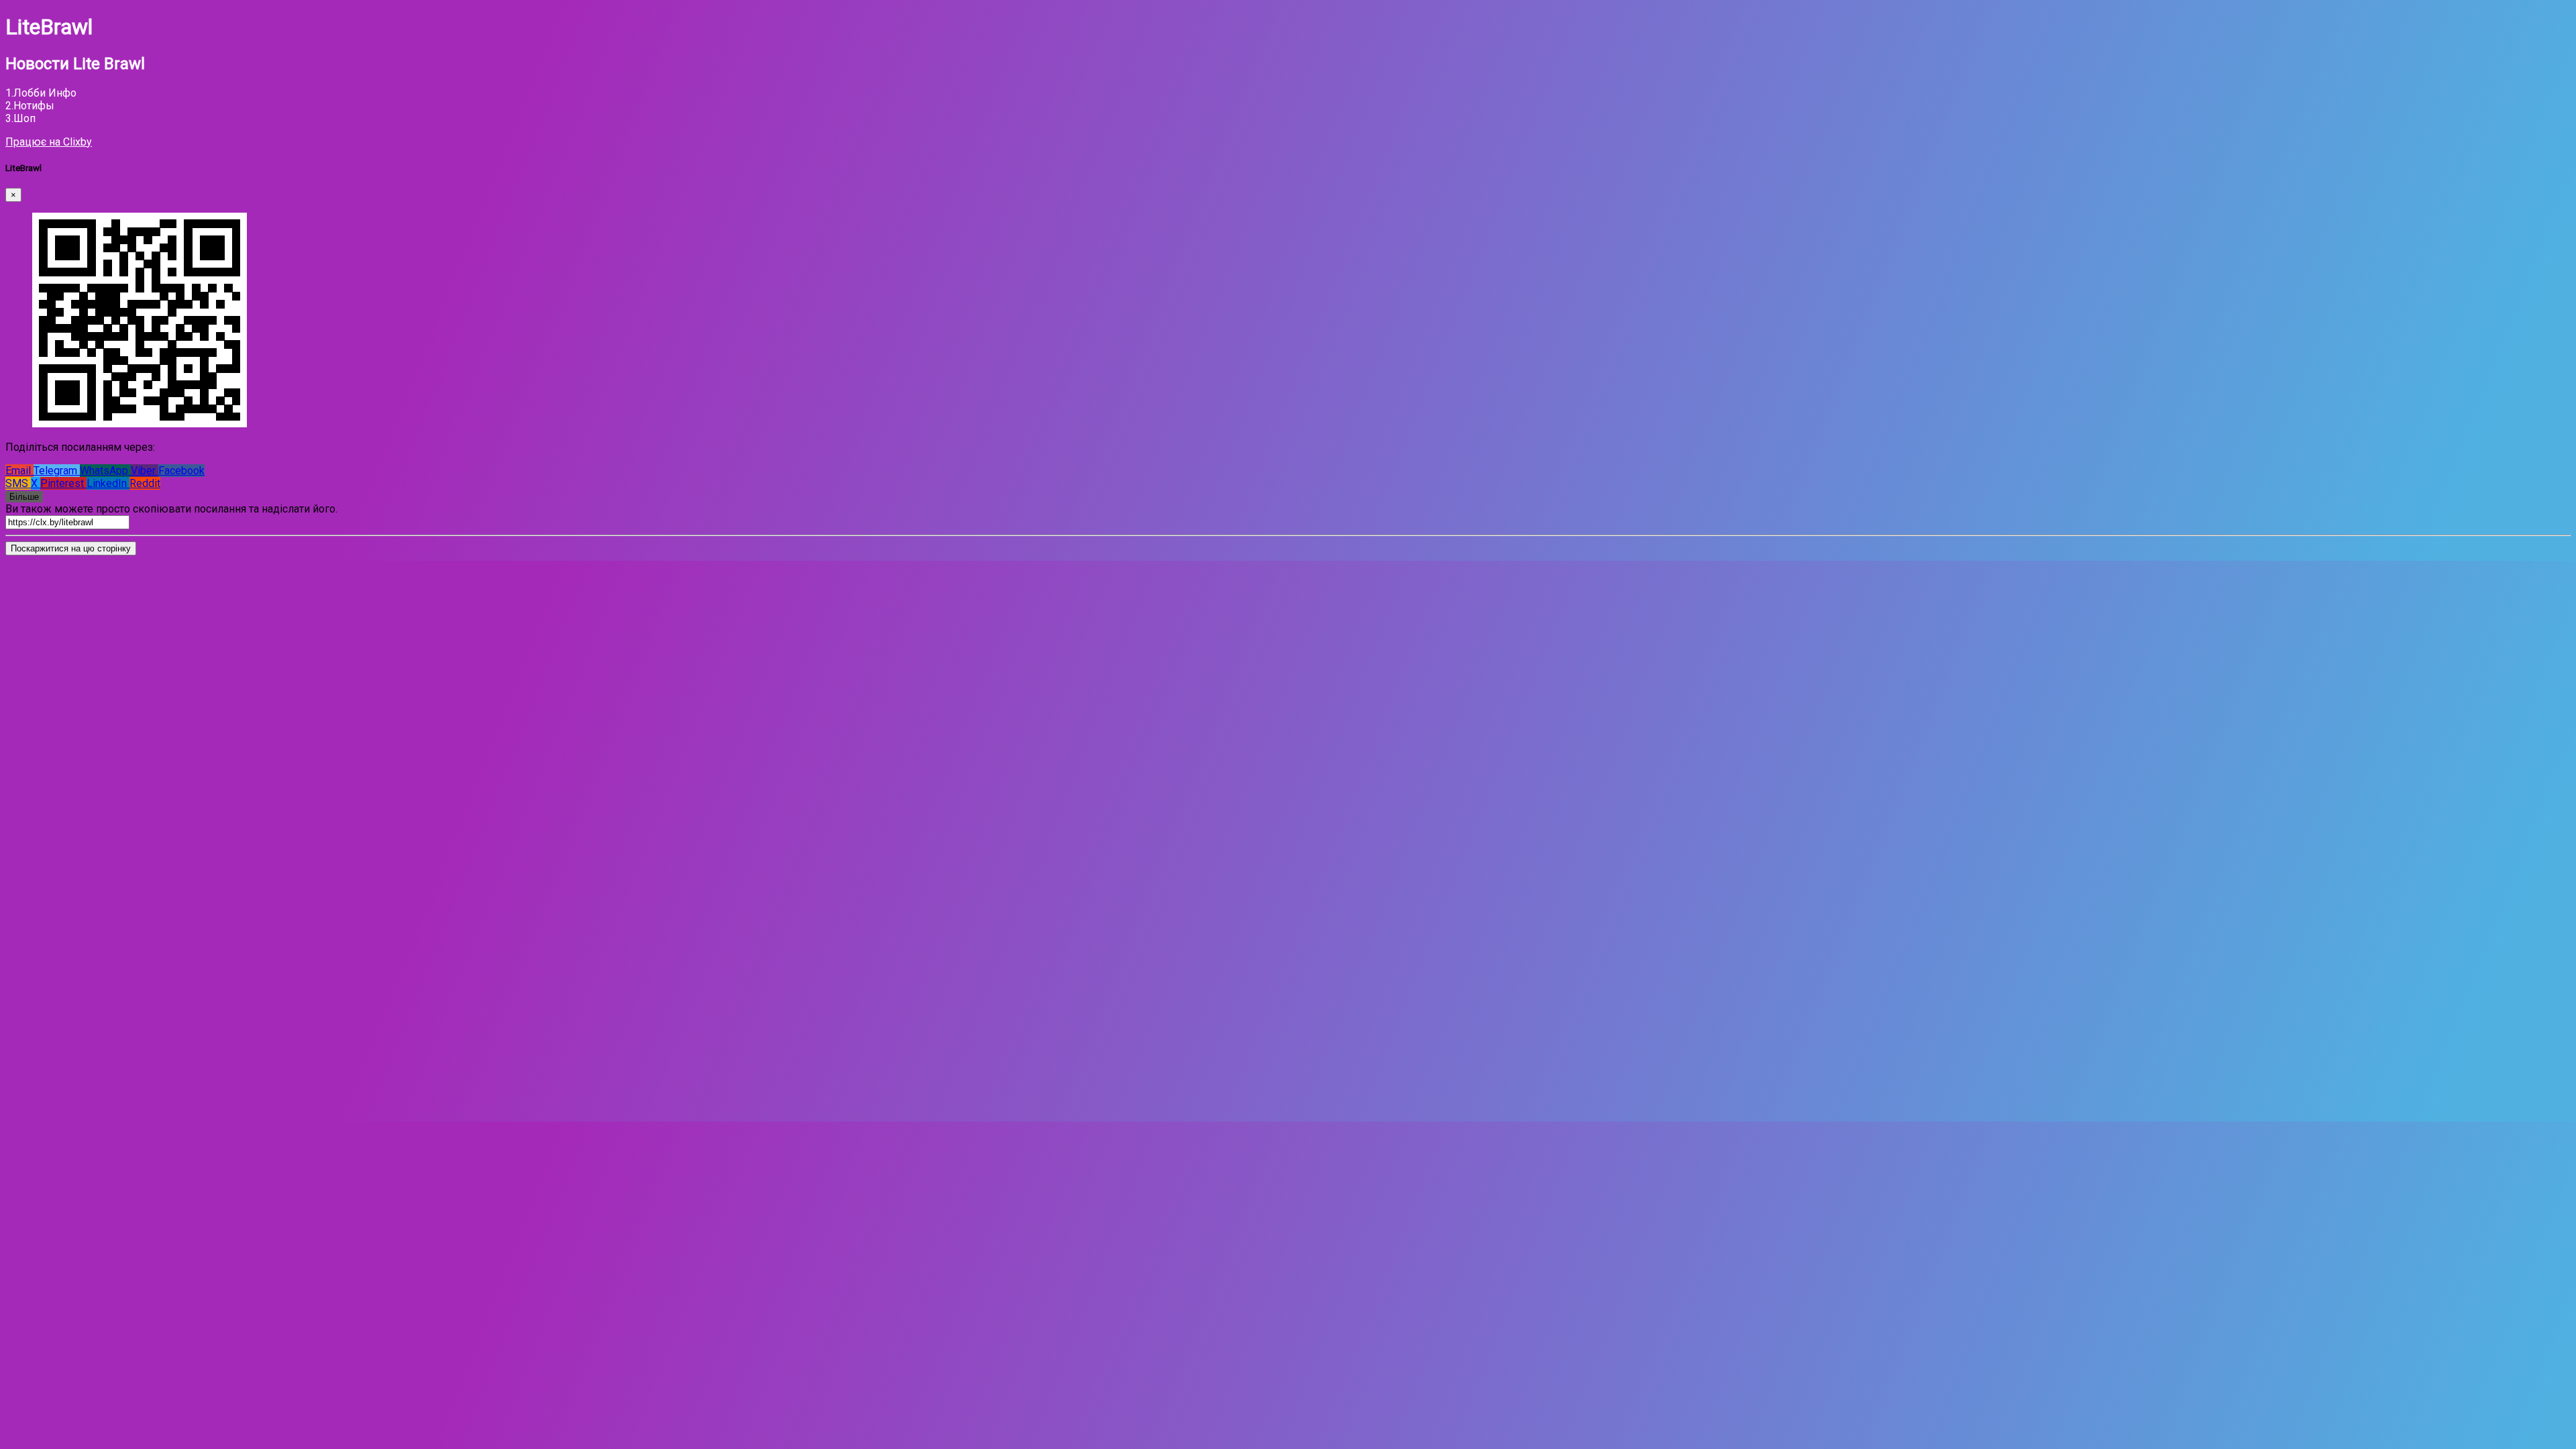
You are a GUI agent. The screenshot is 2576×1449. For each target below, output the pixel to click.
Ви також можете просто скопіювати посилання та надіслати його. (171, 509)
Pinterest (63, 483)
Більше (24, 497)
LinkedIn (108, 483)
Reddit (145, 483)
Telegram (57, 471)
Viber (145, 471)
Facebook (181, 471)
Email (19, 471)
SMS (18, 483)
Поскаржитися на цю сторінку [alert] (71, 548)
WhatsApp (105, 471)
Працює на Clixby (49, 142)
